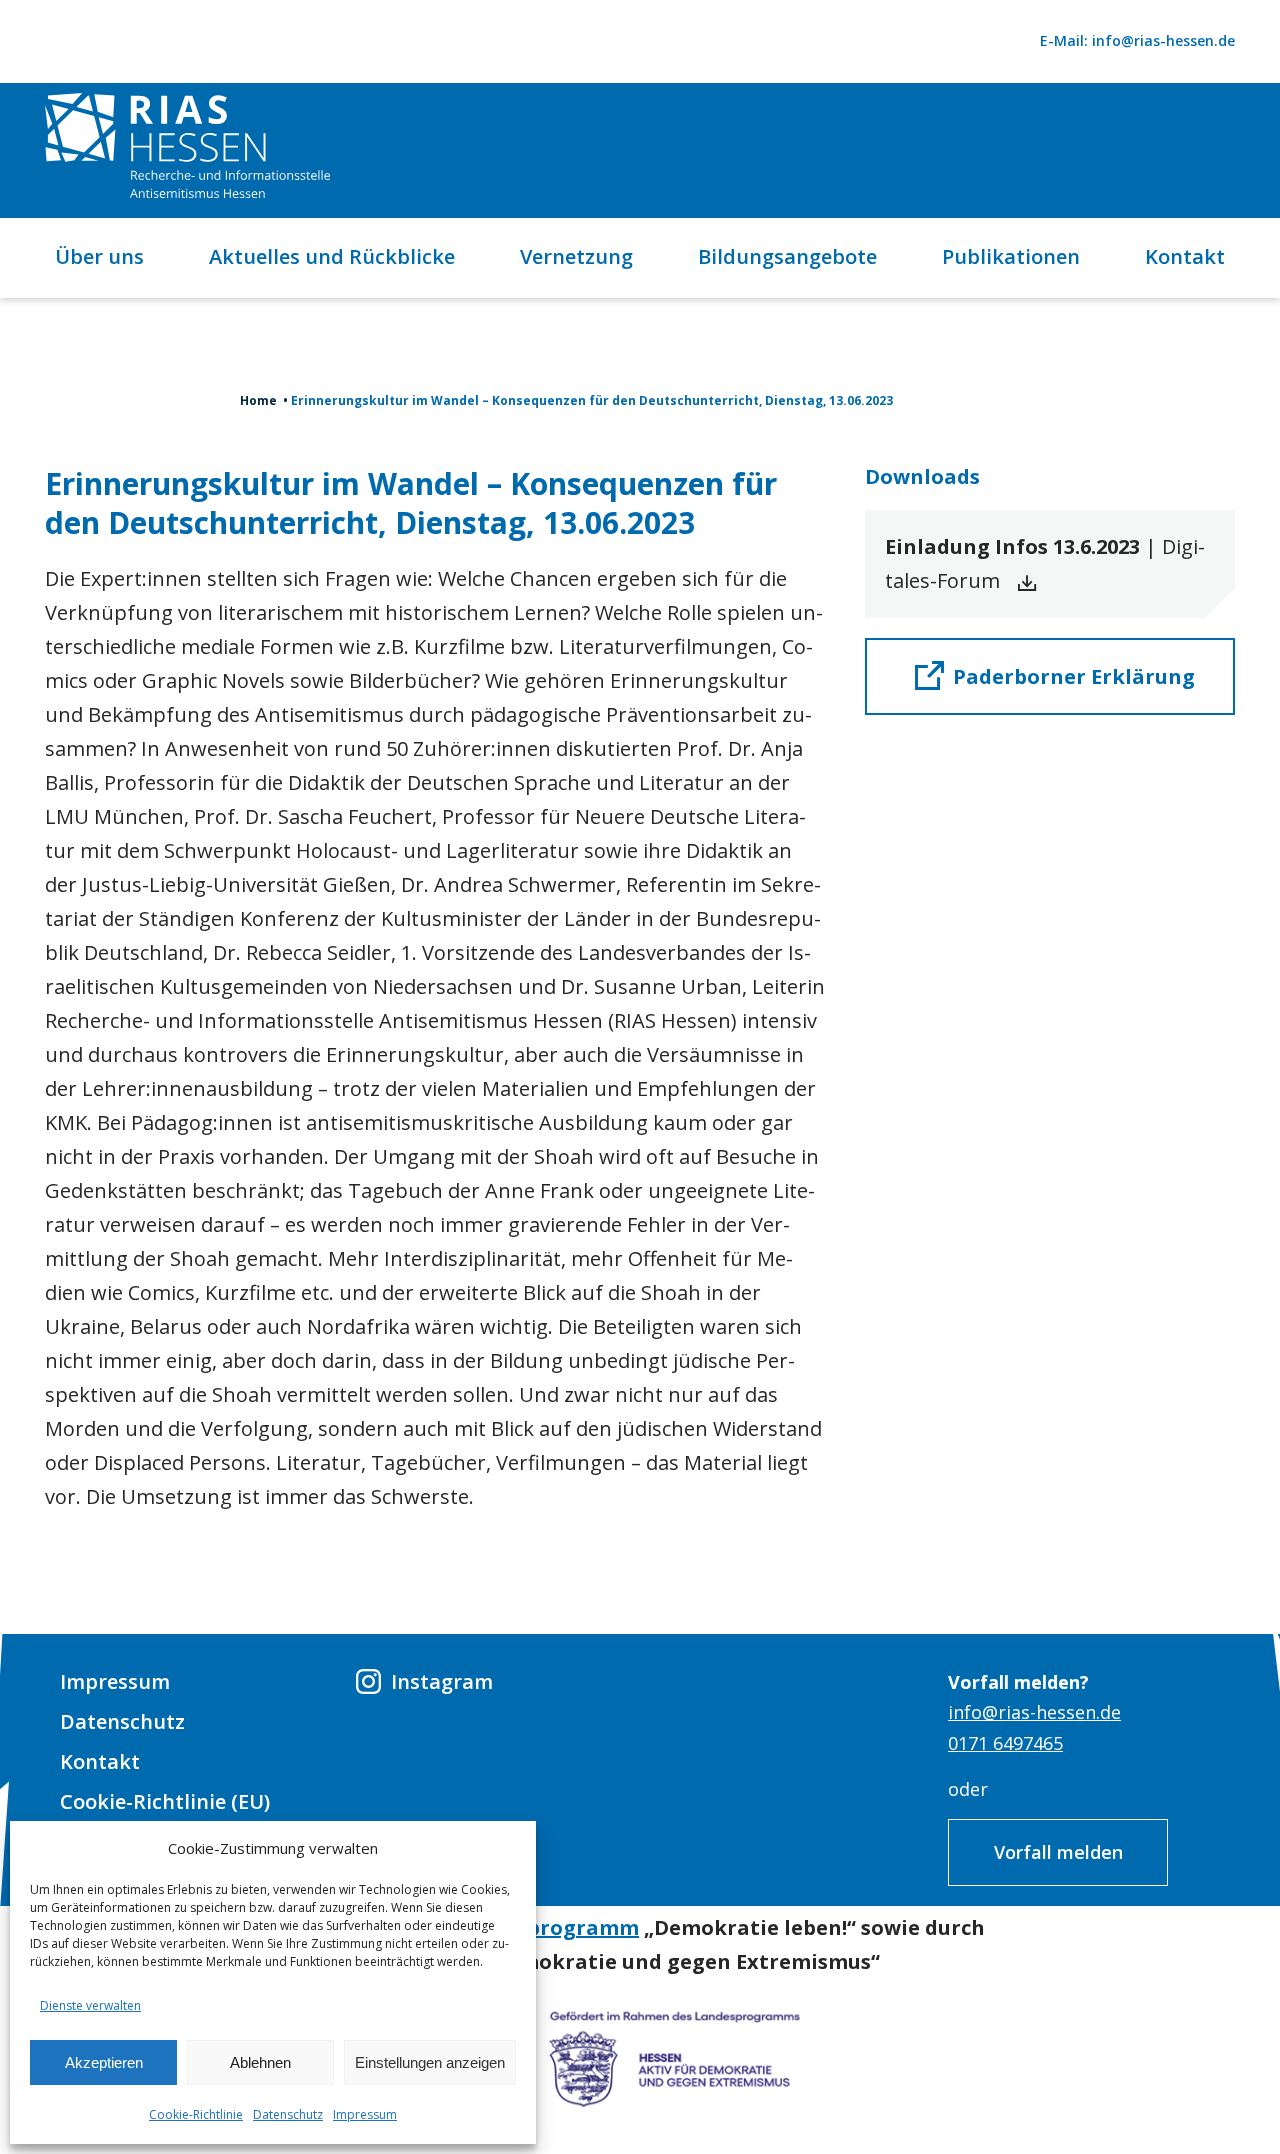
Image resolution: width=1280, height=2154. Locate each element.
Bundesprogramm (545, 1927)
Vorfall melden (1058, 1852)
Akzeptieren (104, 2062)
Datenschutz (288, 2114)
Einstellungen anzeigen (430, 2062)
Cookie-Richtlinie (196, 2114)
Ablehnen (260, 2062)
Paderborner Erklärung (1074, 676)
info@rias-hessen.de (1034, 1712)
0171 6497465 (1005, 1743)
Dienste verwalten (90, 2005)
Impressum (365, 2114)
